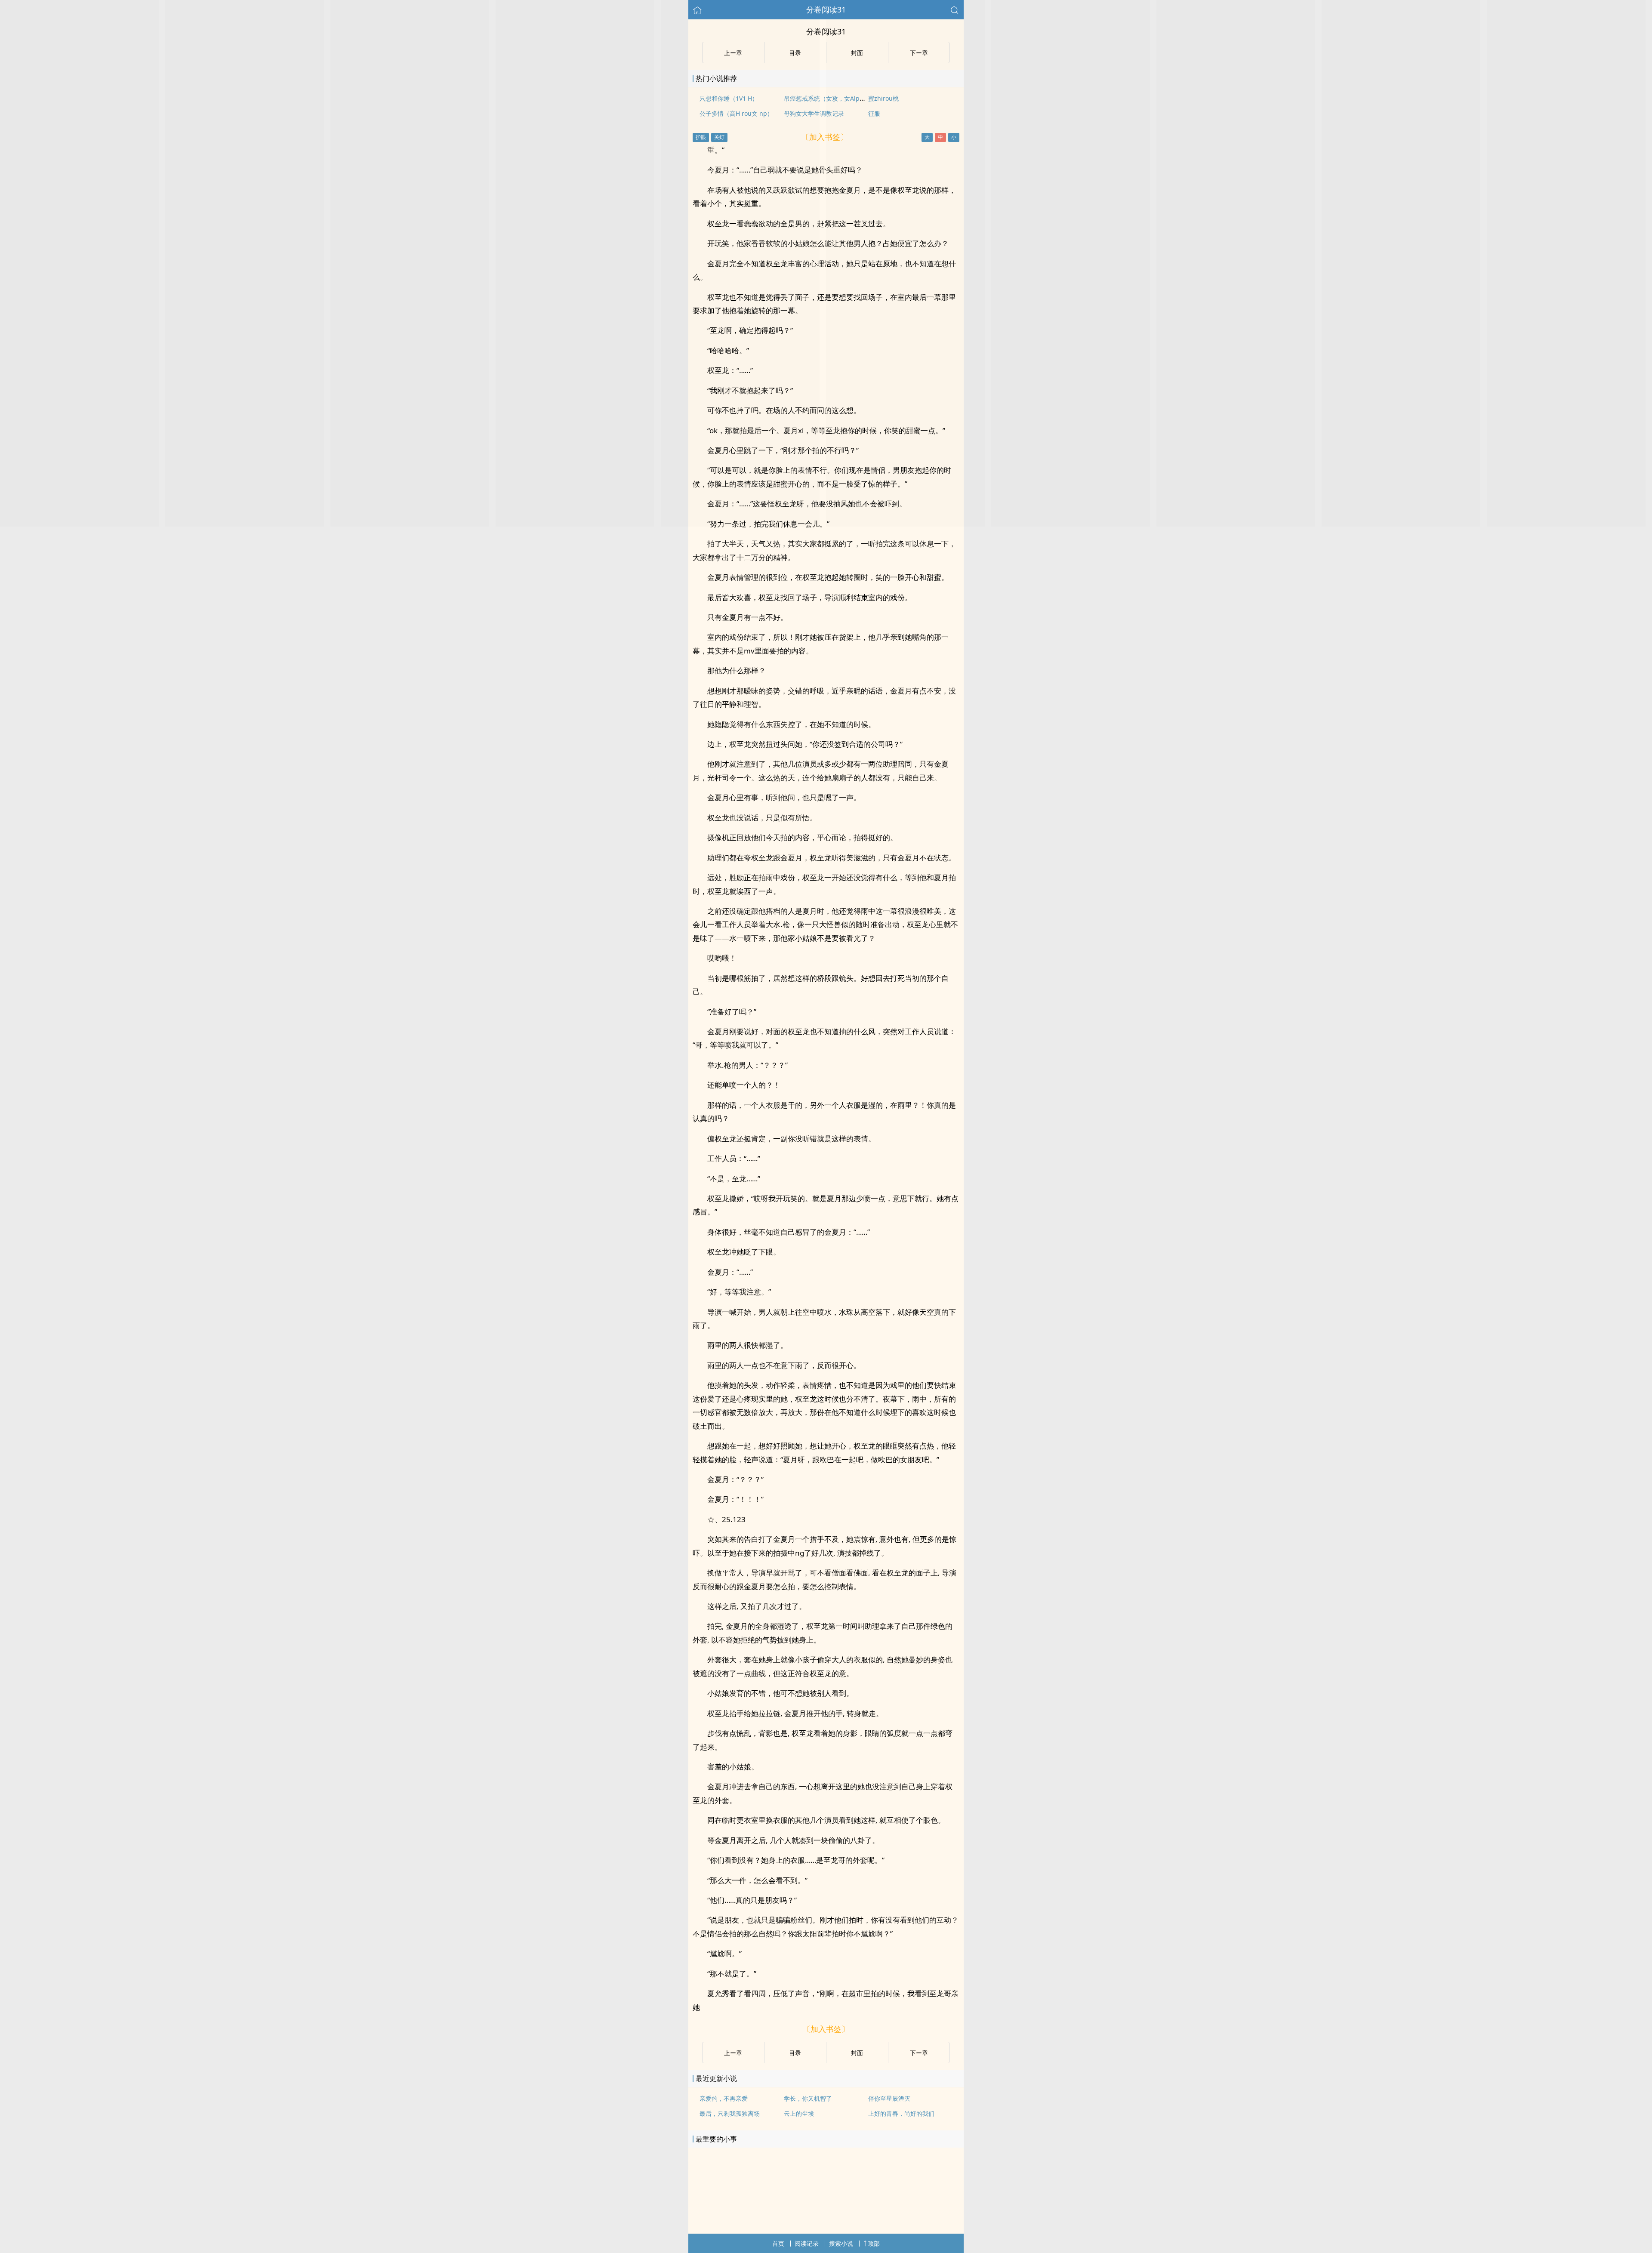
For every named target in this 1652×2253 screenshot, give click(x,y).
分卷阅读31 (826, 9)
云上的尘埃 (799, 2113)
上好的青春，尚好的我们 (901, 2113)
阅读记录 (807, 2243)
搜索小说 (841, 2243)
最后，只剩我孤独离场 (730, 2113)
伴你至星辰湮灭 (889, 2098)
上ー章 (733, 2053)
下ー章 (919, 2053)
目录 (795, 2053)
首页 (778, 2243)
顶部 (874, 2243)
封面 (857, 2053)
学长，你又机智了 (808, 2098)
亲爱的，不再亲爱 (724, 2098)
